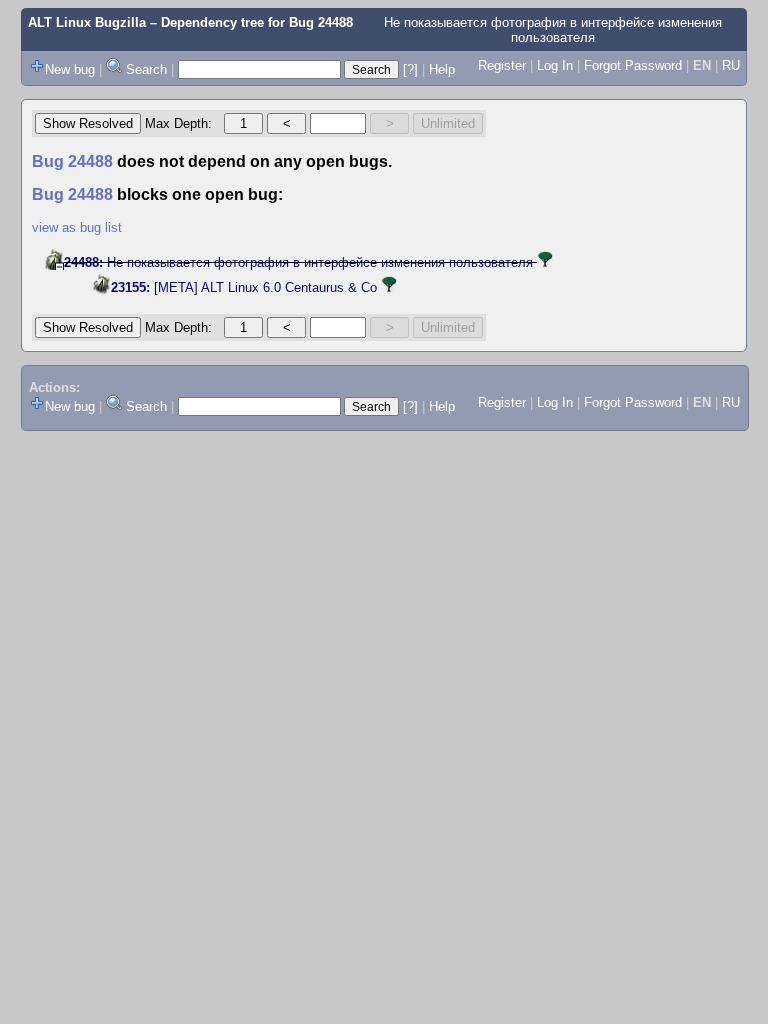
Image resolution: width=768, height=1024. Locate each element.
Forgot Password (633, 65)
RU (731, 65)
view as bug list (77, 227)
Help (442, 69)
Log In (555, 65)
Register (502, 65)
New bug (70, 69)
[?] (410, 69)
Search (146, 69)
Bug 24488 (321, 22)
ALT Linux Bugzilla (87, 22)
